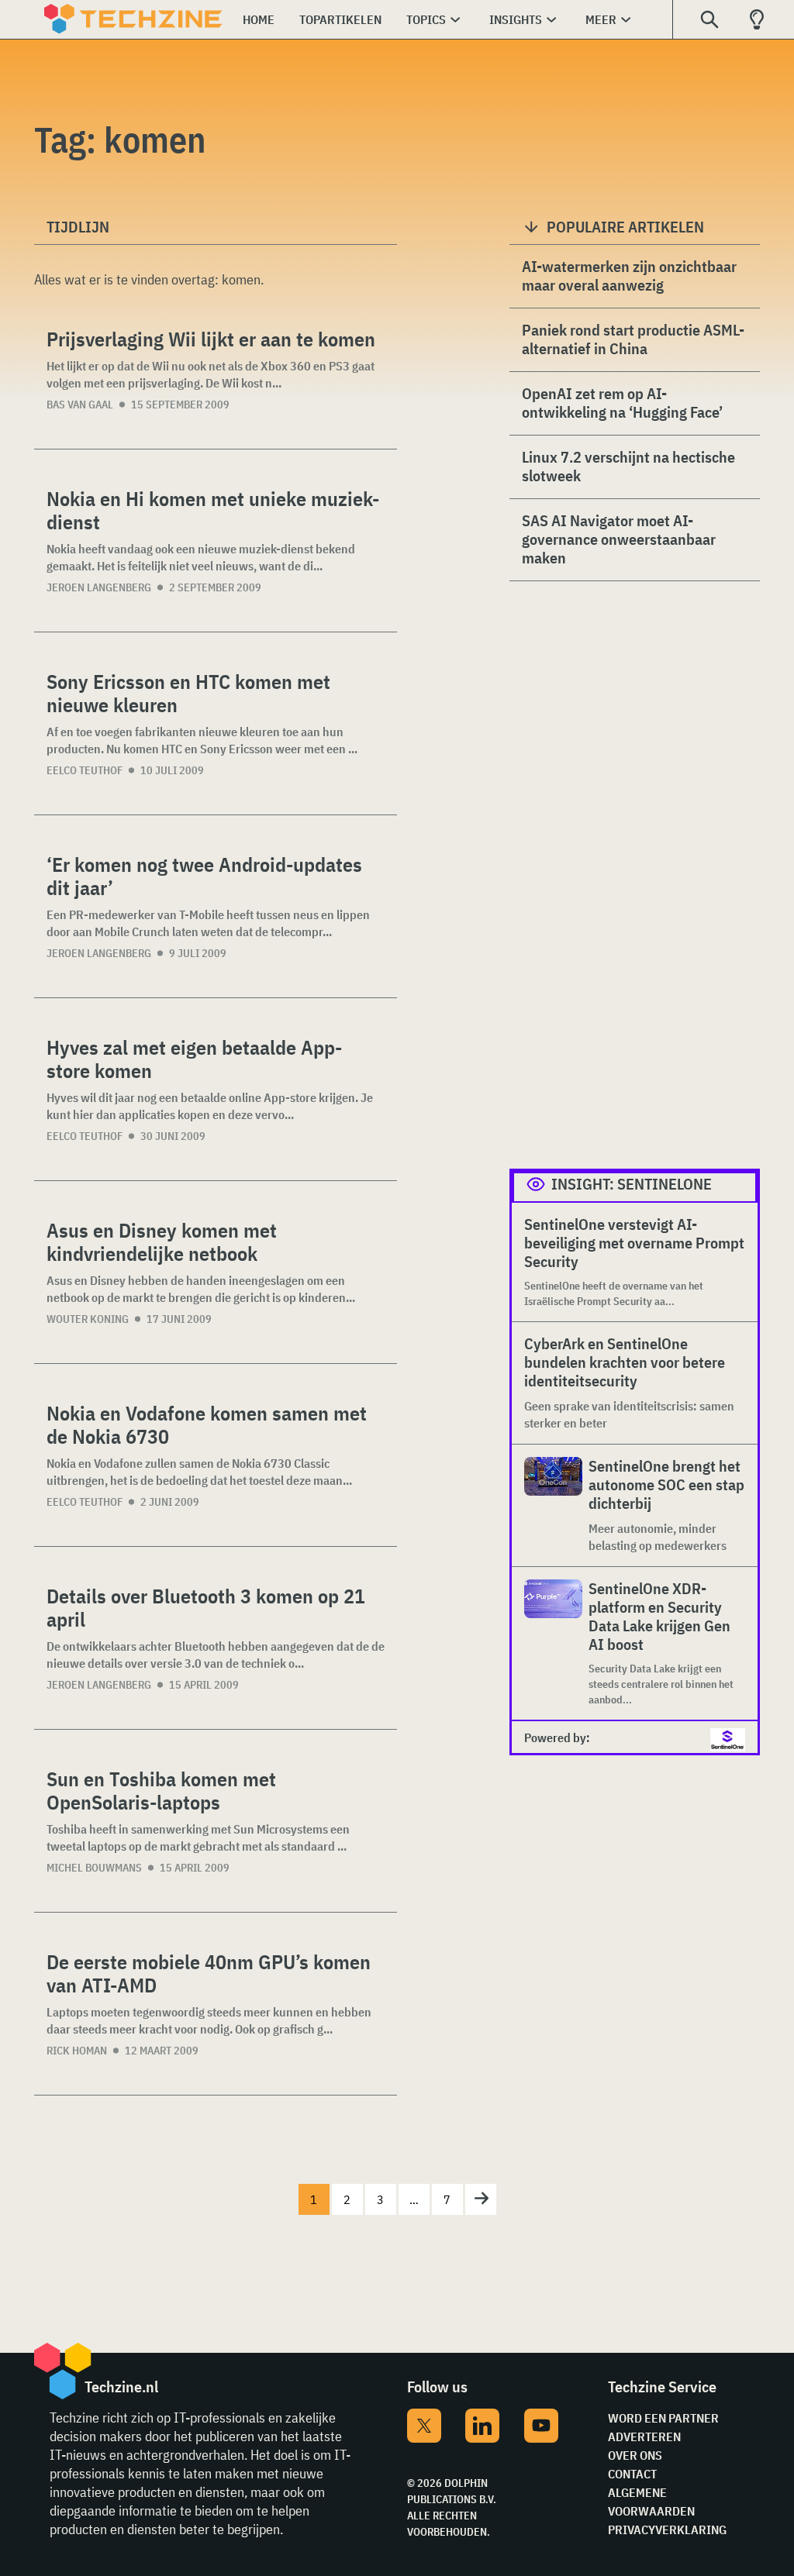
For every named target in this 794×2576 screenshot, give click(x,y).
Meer (601, 19)
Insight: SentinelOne (632, 1184)
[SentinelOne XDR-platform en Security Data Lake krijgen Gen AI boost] (553, 1643)
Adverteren (644, 2437)
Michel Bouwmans (94, 1868)
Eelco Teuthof (85, 770)
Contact (632, 2474)
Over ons (635, 2455)
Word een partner (663, 2418)
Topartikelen (340, 19)
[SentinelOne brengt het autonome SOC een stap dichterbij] (553, 1505)
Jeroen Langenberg (99, 587)
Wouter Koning (88, 1319)
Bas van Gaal (80, 405)
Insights (516, 19)
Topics (426, 19)
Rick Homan (77, 2051)
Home (259, 19)
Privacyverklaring (667, 2530)
